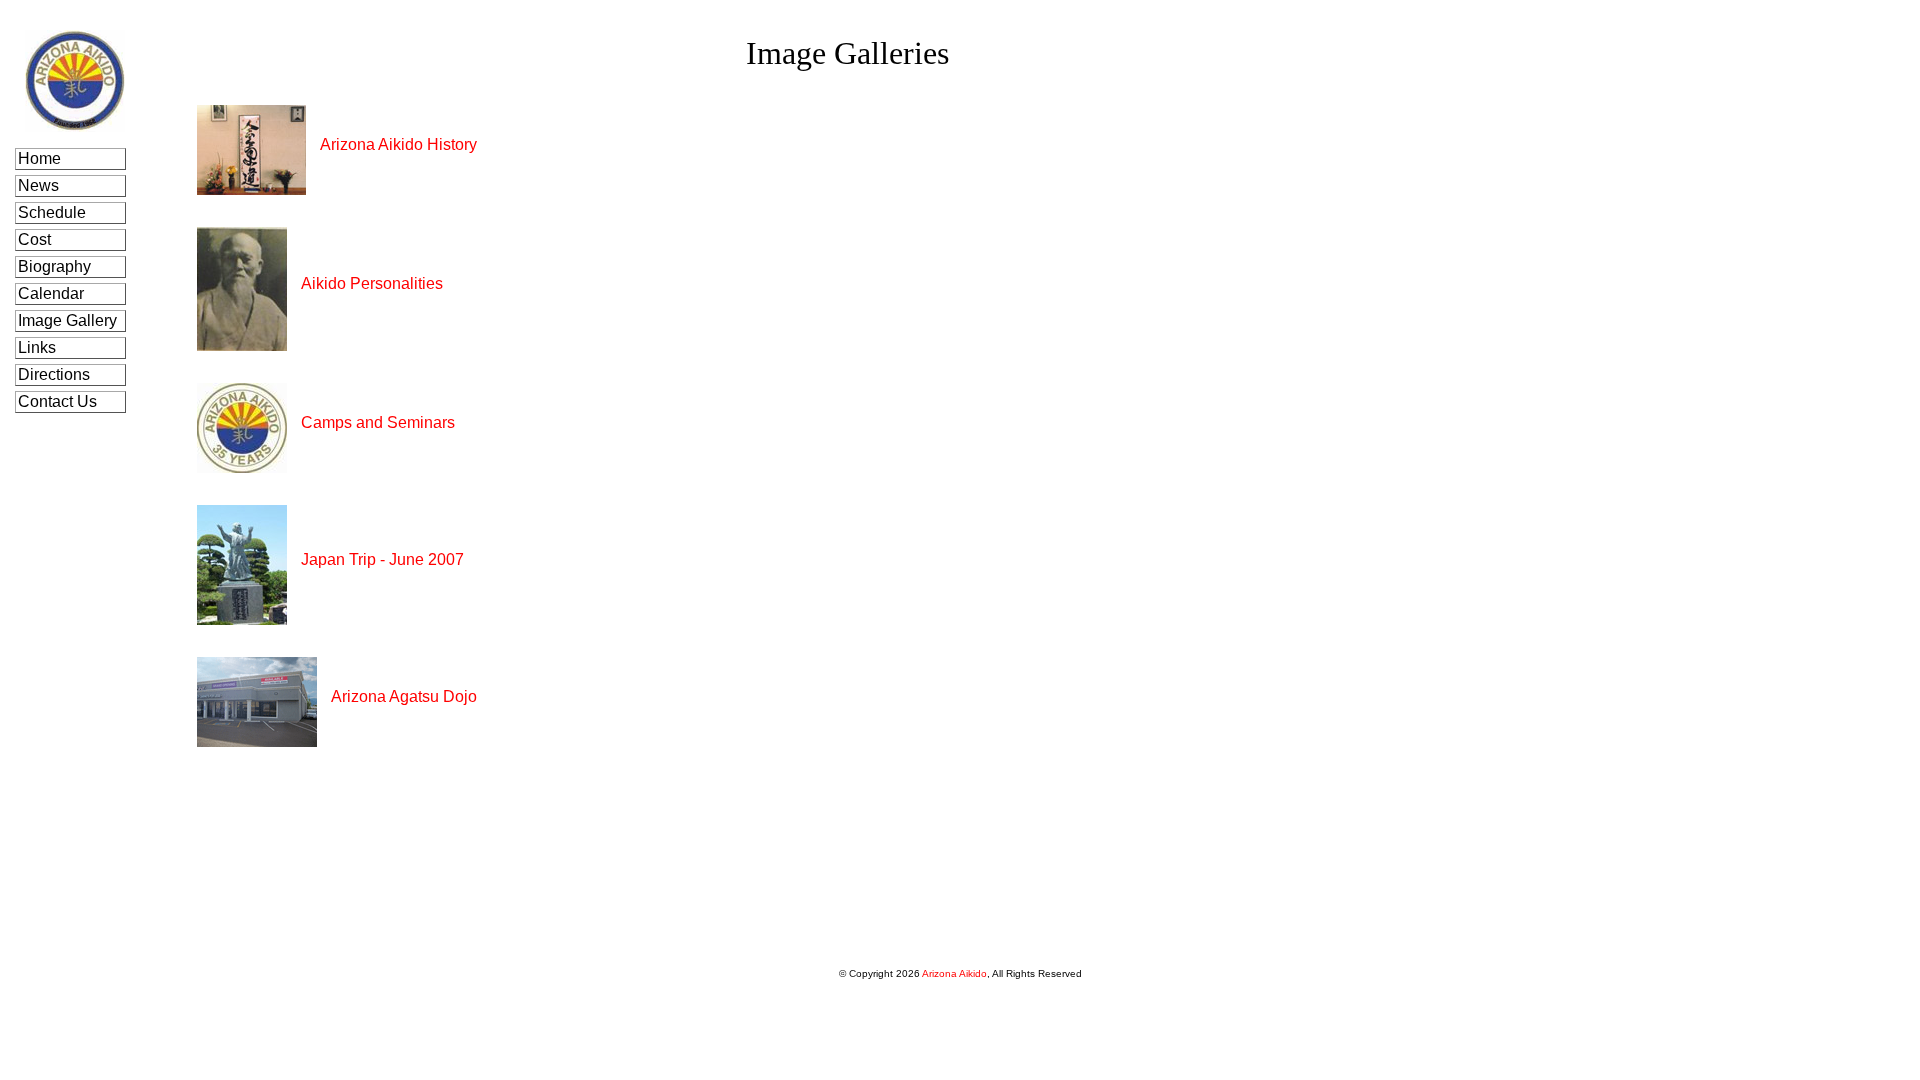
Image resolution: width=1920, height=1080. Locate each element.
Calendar (53, 293)
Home (41, 158)
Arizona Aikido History (398, 144)
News (40, 185)
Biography (56, 266)
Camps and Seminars (378, 422)
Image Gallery (69, 320)
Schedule (54, 212)
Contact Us (59, 401)
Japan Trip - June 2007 (382, 559)
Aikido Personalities (372, 283)
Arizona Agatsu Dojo (404, 696)
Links (39, 347)
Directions (56, 374)
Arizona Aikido (954, 973)
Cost (36, 239)
